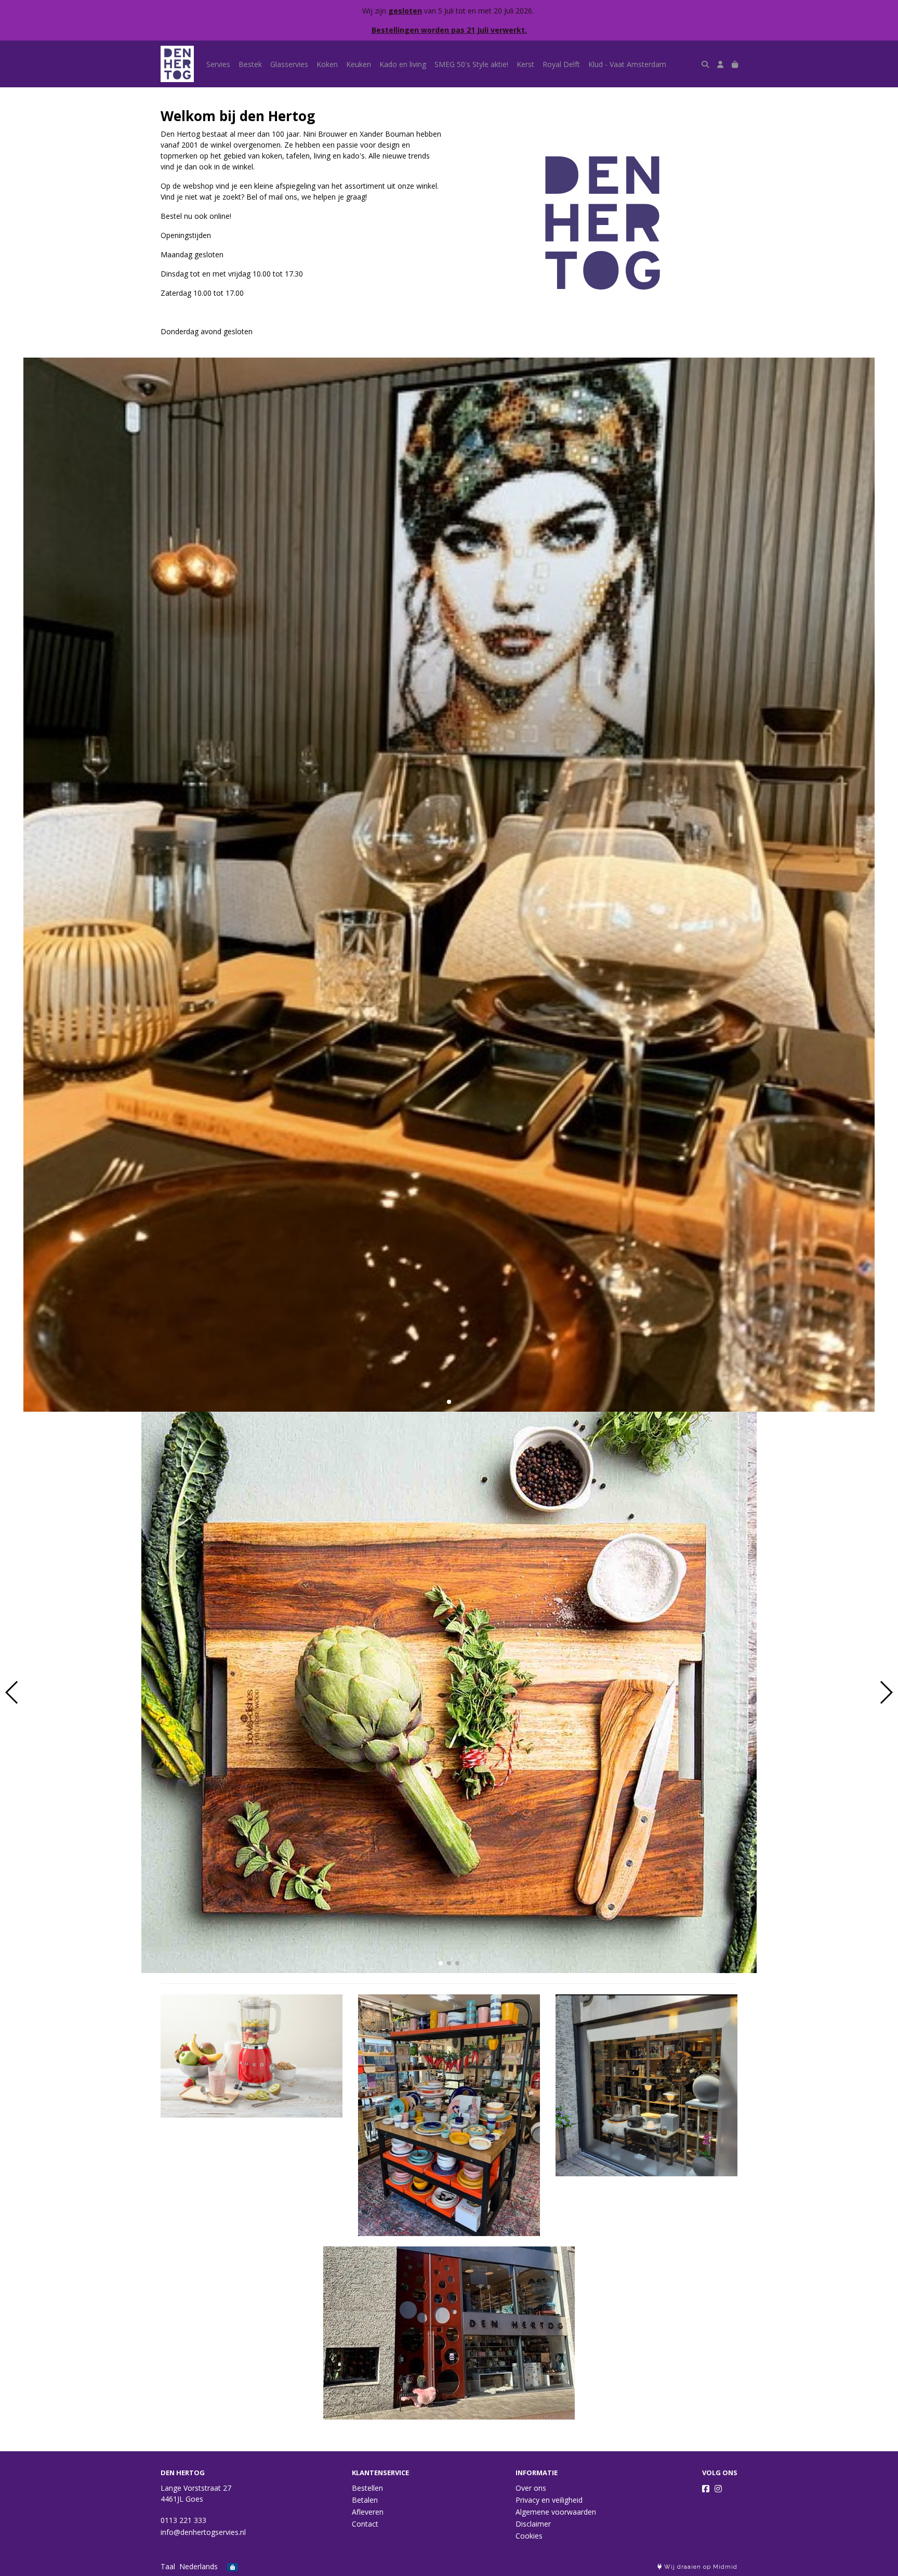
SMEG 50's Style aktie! (471, 64)
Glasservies (289, 64)
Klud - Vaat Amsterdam (627, 64)
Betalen (365, 2500)
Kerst (525, 64)
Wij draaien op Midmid (700, 2567)
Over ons (531, 2488)
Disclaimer (533, 2524)
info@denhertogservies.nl (203, 2532)
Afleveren (368, 2512)
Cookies (529, 2536)
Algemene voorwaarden (556, 2512)
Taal (168, 2566)
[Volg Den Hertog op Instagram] (718, 2489)
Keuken (359, 64)
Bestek (250, 64)
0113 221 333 (183, 2520)
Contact (365, 2524)
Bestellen (367, 2488)
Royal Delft (561, 64)
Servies (218, 64)
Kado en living (403, 64)
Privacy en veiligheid (549, 2500)
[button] (441, 1402)
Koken (327, 64)
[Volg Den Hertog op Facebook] (706, 2489)
